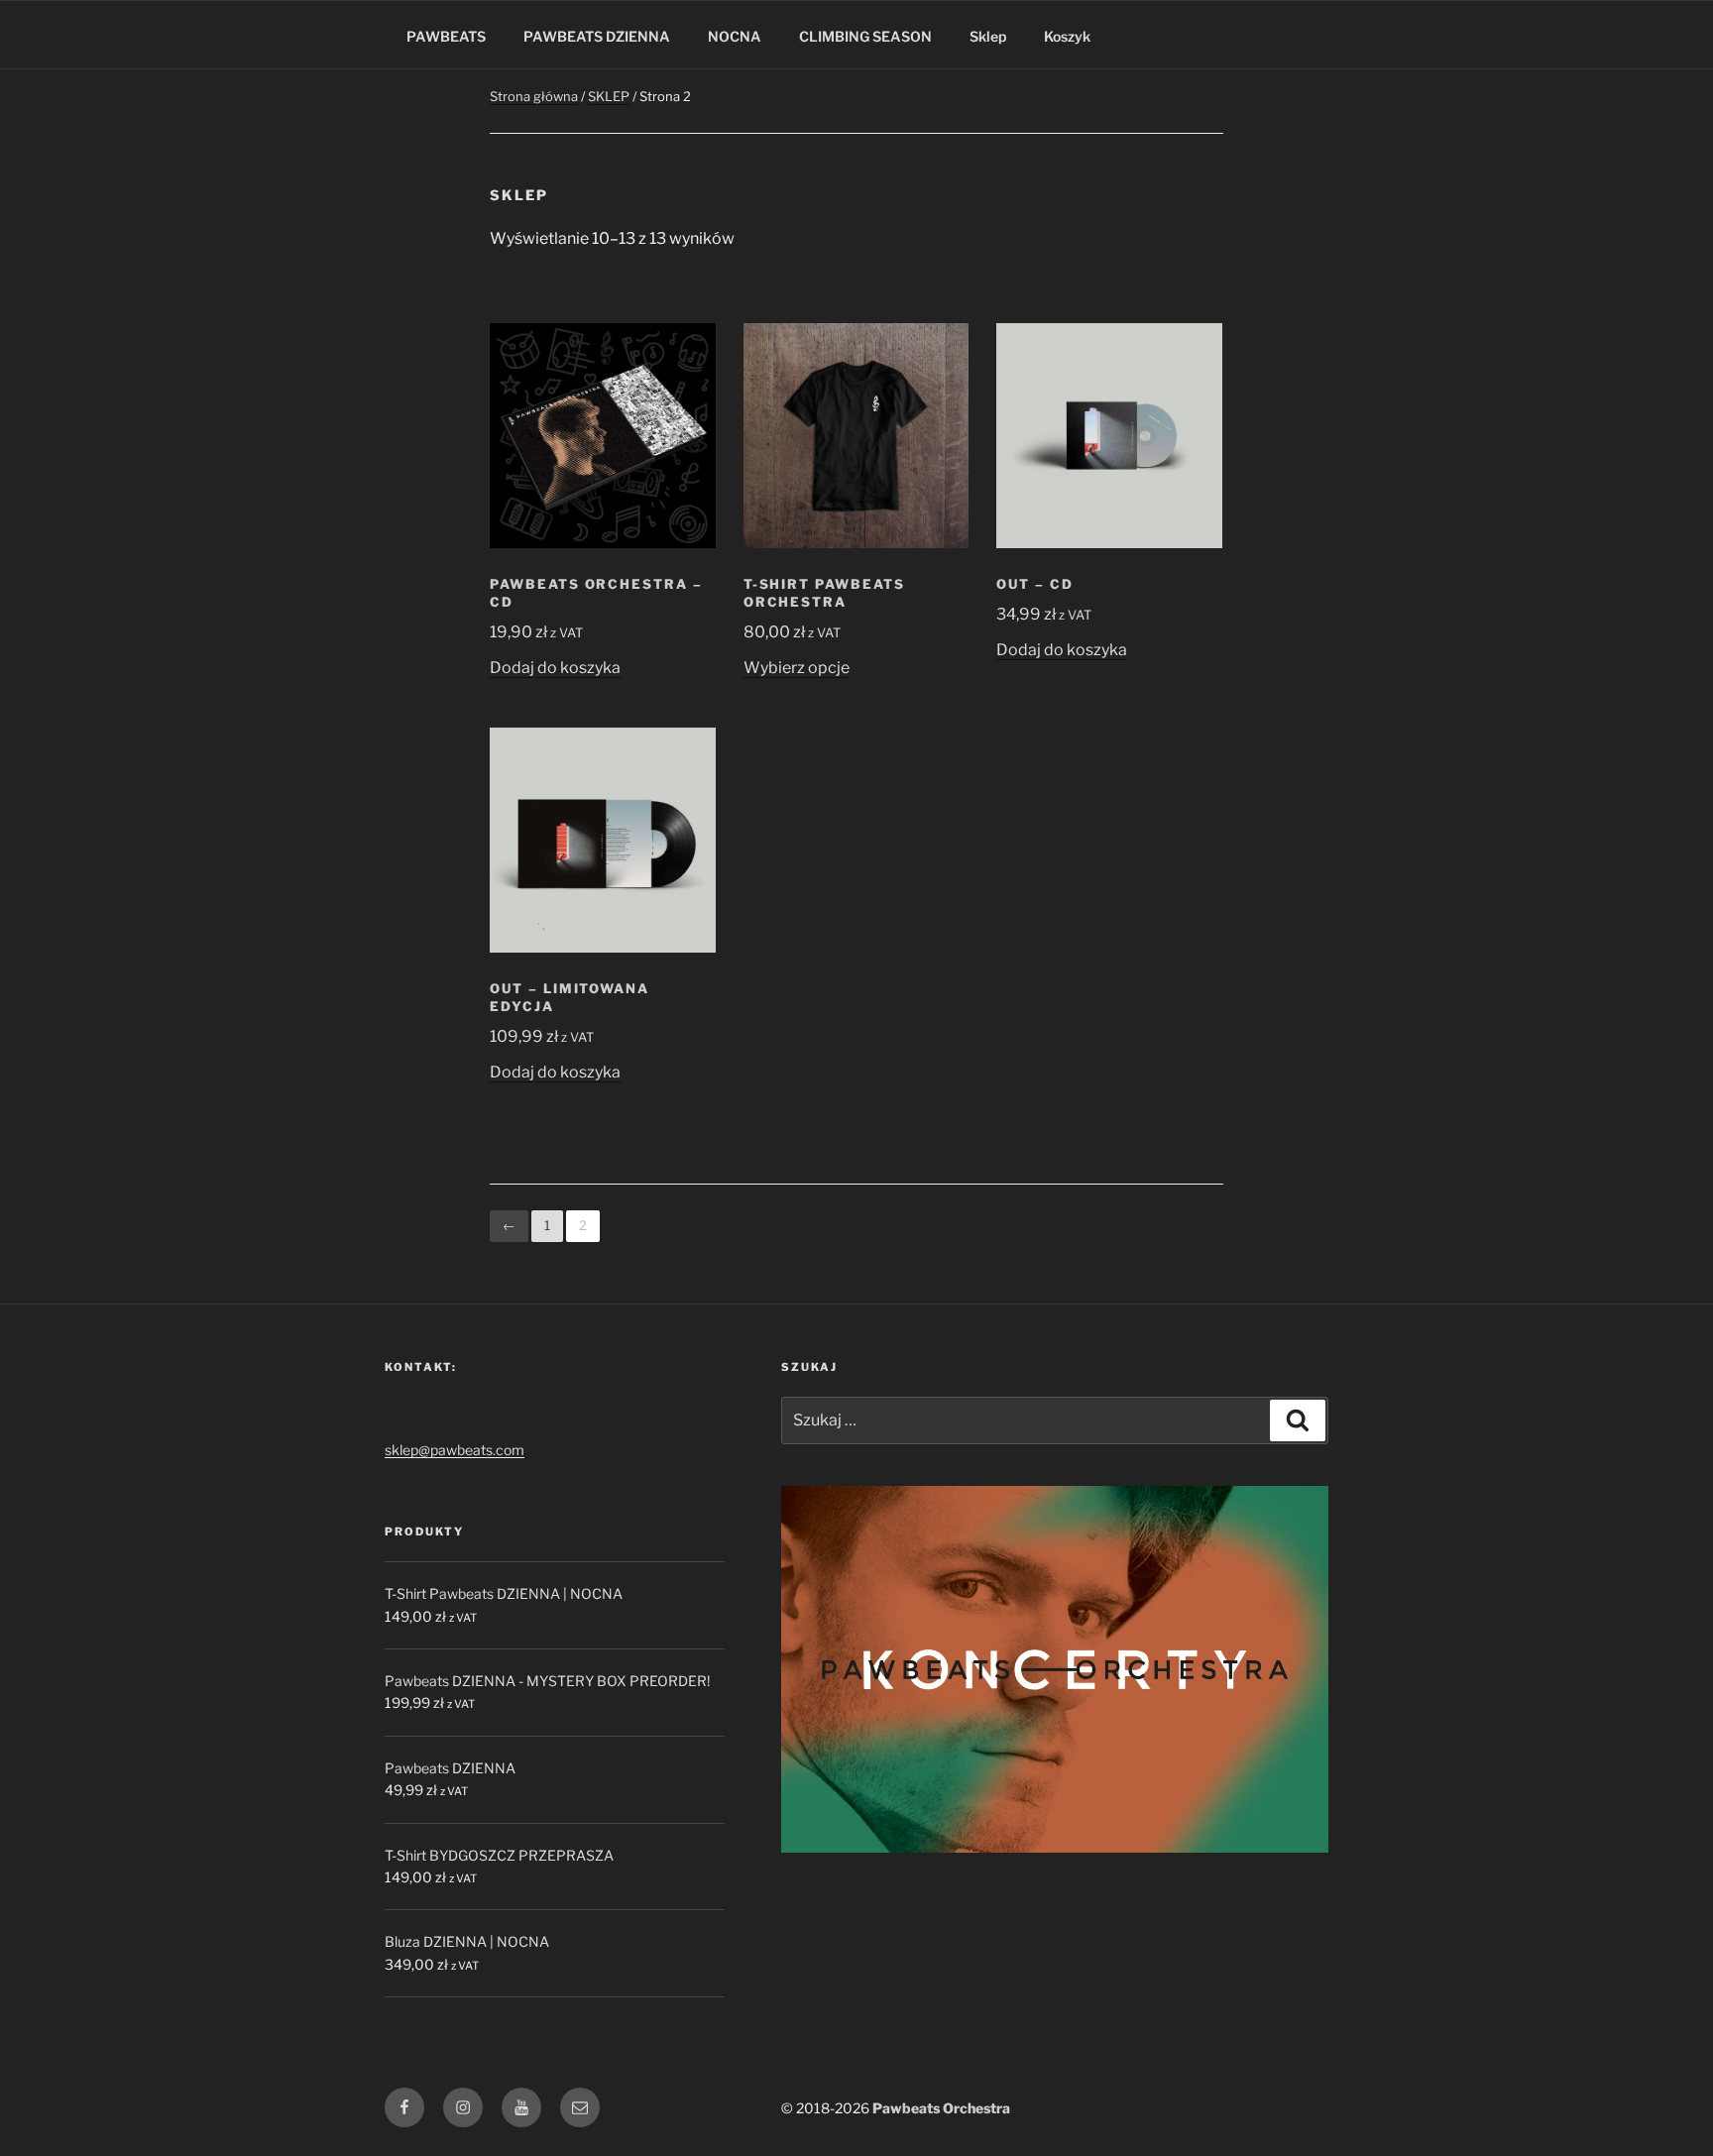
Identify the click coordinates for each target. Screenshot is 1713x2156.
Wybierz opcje (797, 668)
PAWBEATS (446, 36)
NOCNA (735, 36)
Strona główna (534, 96)
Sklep (988, 36)
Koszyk (1067, 36)
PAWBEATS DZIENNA (597, 36)
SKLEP (609, 96)
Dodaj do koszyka (555, 668)
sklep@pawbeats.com (455, 1450)
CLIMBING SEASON (865, 36)
